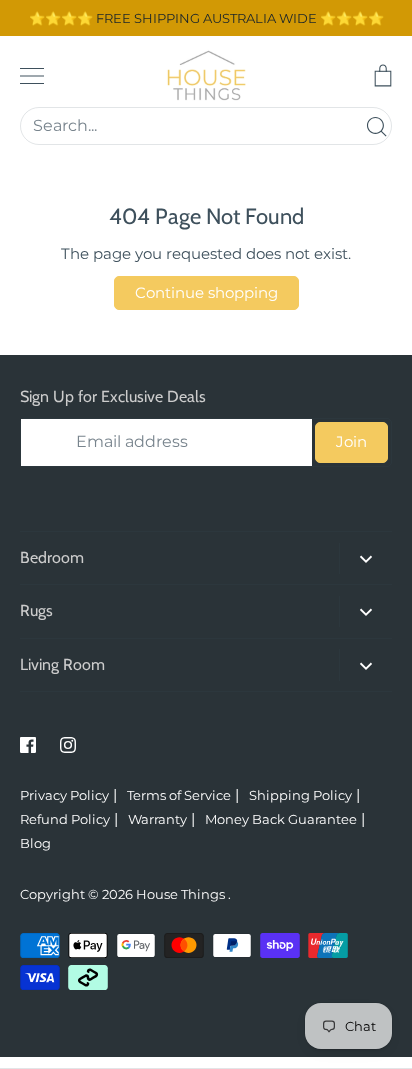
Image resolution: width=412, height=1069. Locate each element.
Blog (35, 843)
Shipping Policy (300, 795)
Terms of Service (179, 795)
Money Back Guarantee (281, 819)
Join (351, 441)
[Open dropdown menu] (365, 558)
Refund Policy (65, 819)
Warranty (157, 819)
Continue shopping (206, 292)
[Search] (376, 126)
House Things (182, 894)
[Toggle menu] (32, 76)
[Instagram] (68, 745)
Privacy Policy (64, 795)
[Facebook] (28, 745)
